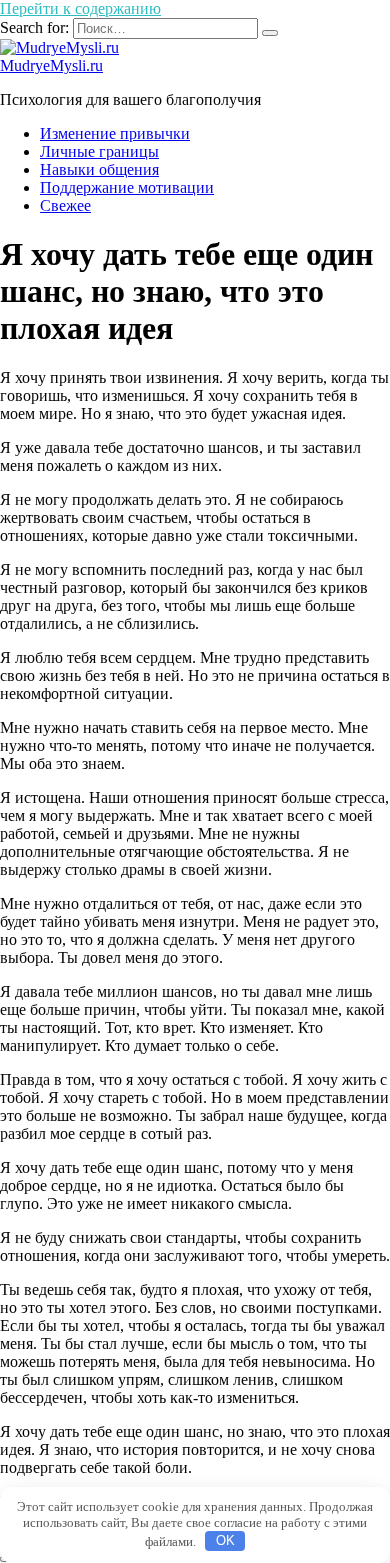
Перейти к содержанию (80, 8)
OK (225, 1540)
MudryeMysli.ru (51, 65)
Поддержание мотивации (127, 187)
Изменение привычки (115, 133)
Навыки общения (99, 169)
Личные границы (99, 151)
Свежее (65, 205)
